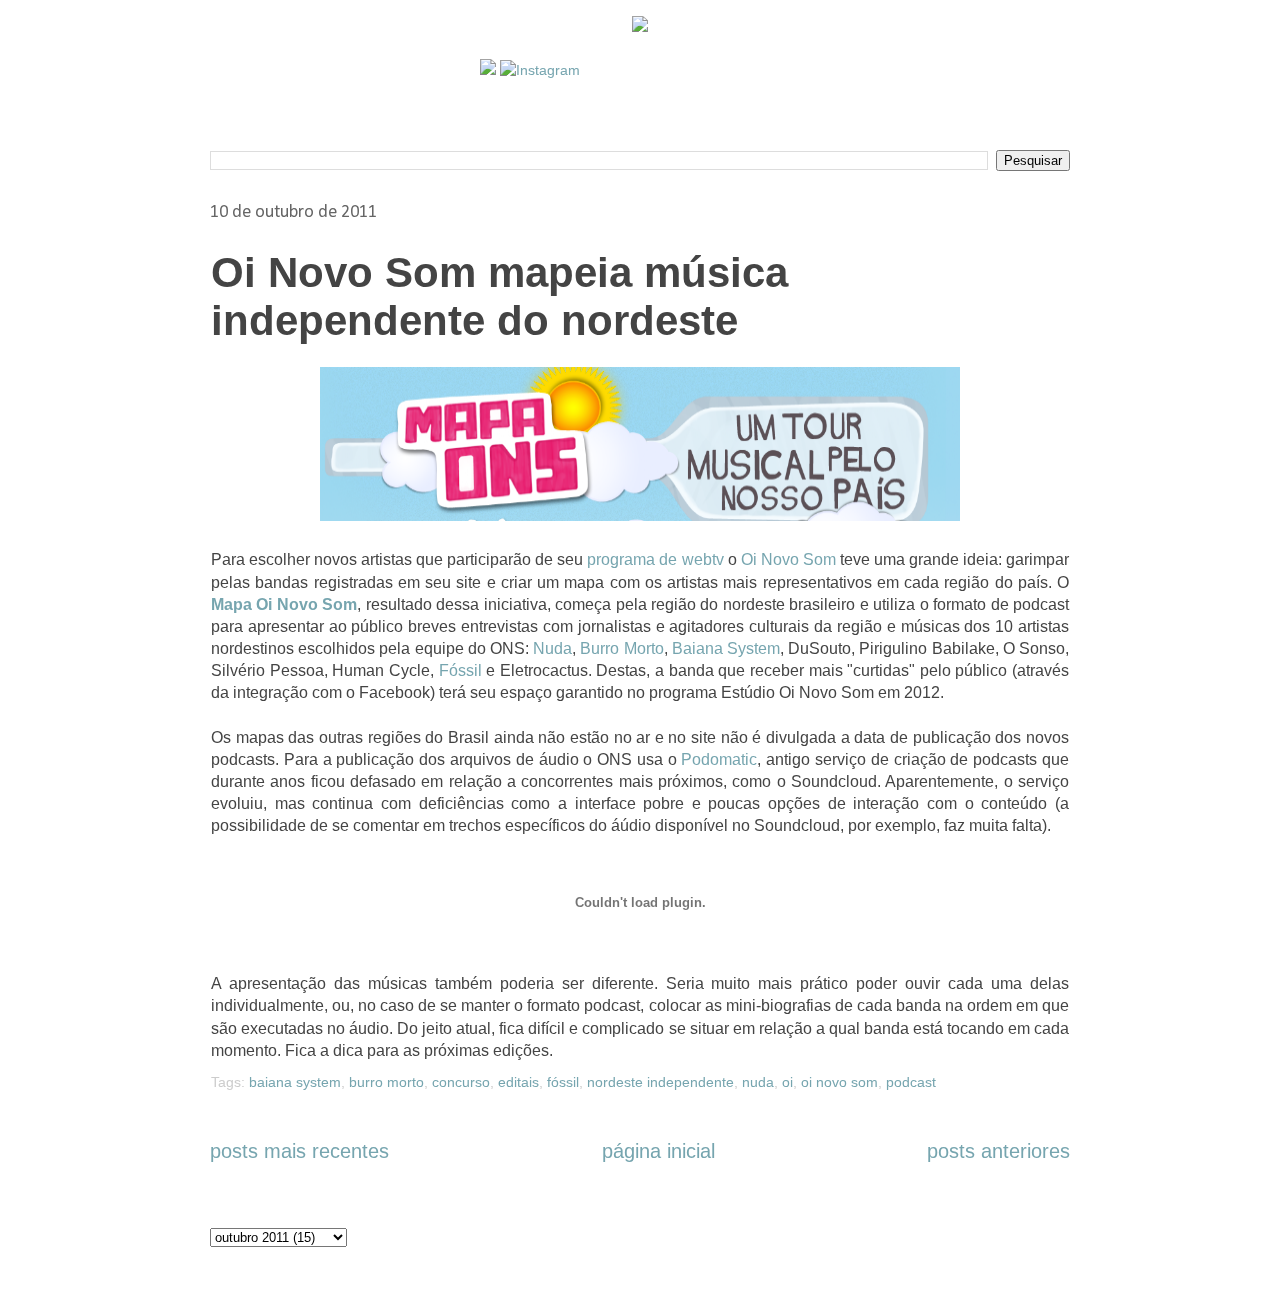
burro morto (386, 1082)
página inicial (658, 1151)
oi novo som (839, 1082)
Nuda (552, 648)
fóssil (563, 1082)
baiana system (295, 1082)
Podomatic (719, 759)
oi (787, 1082)
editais (518, 1082)
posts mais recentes (299, 1151)
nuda (758, 1082)
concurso (461, 1082)
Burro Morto (621, 648)
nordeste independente (660, 1082)
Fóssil (460, 670)
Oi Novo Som (788, 559)
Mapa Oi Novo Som (284, 604)
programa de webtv (655, 559)
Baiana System (726, 648)
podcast (911, 1082)
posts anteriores (998, 1151)
